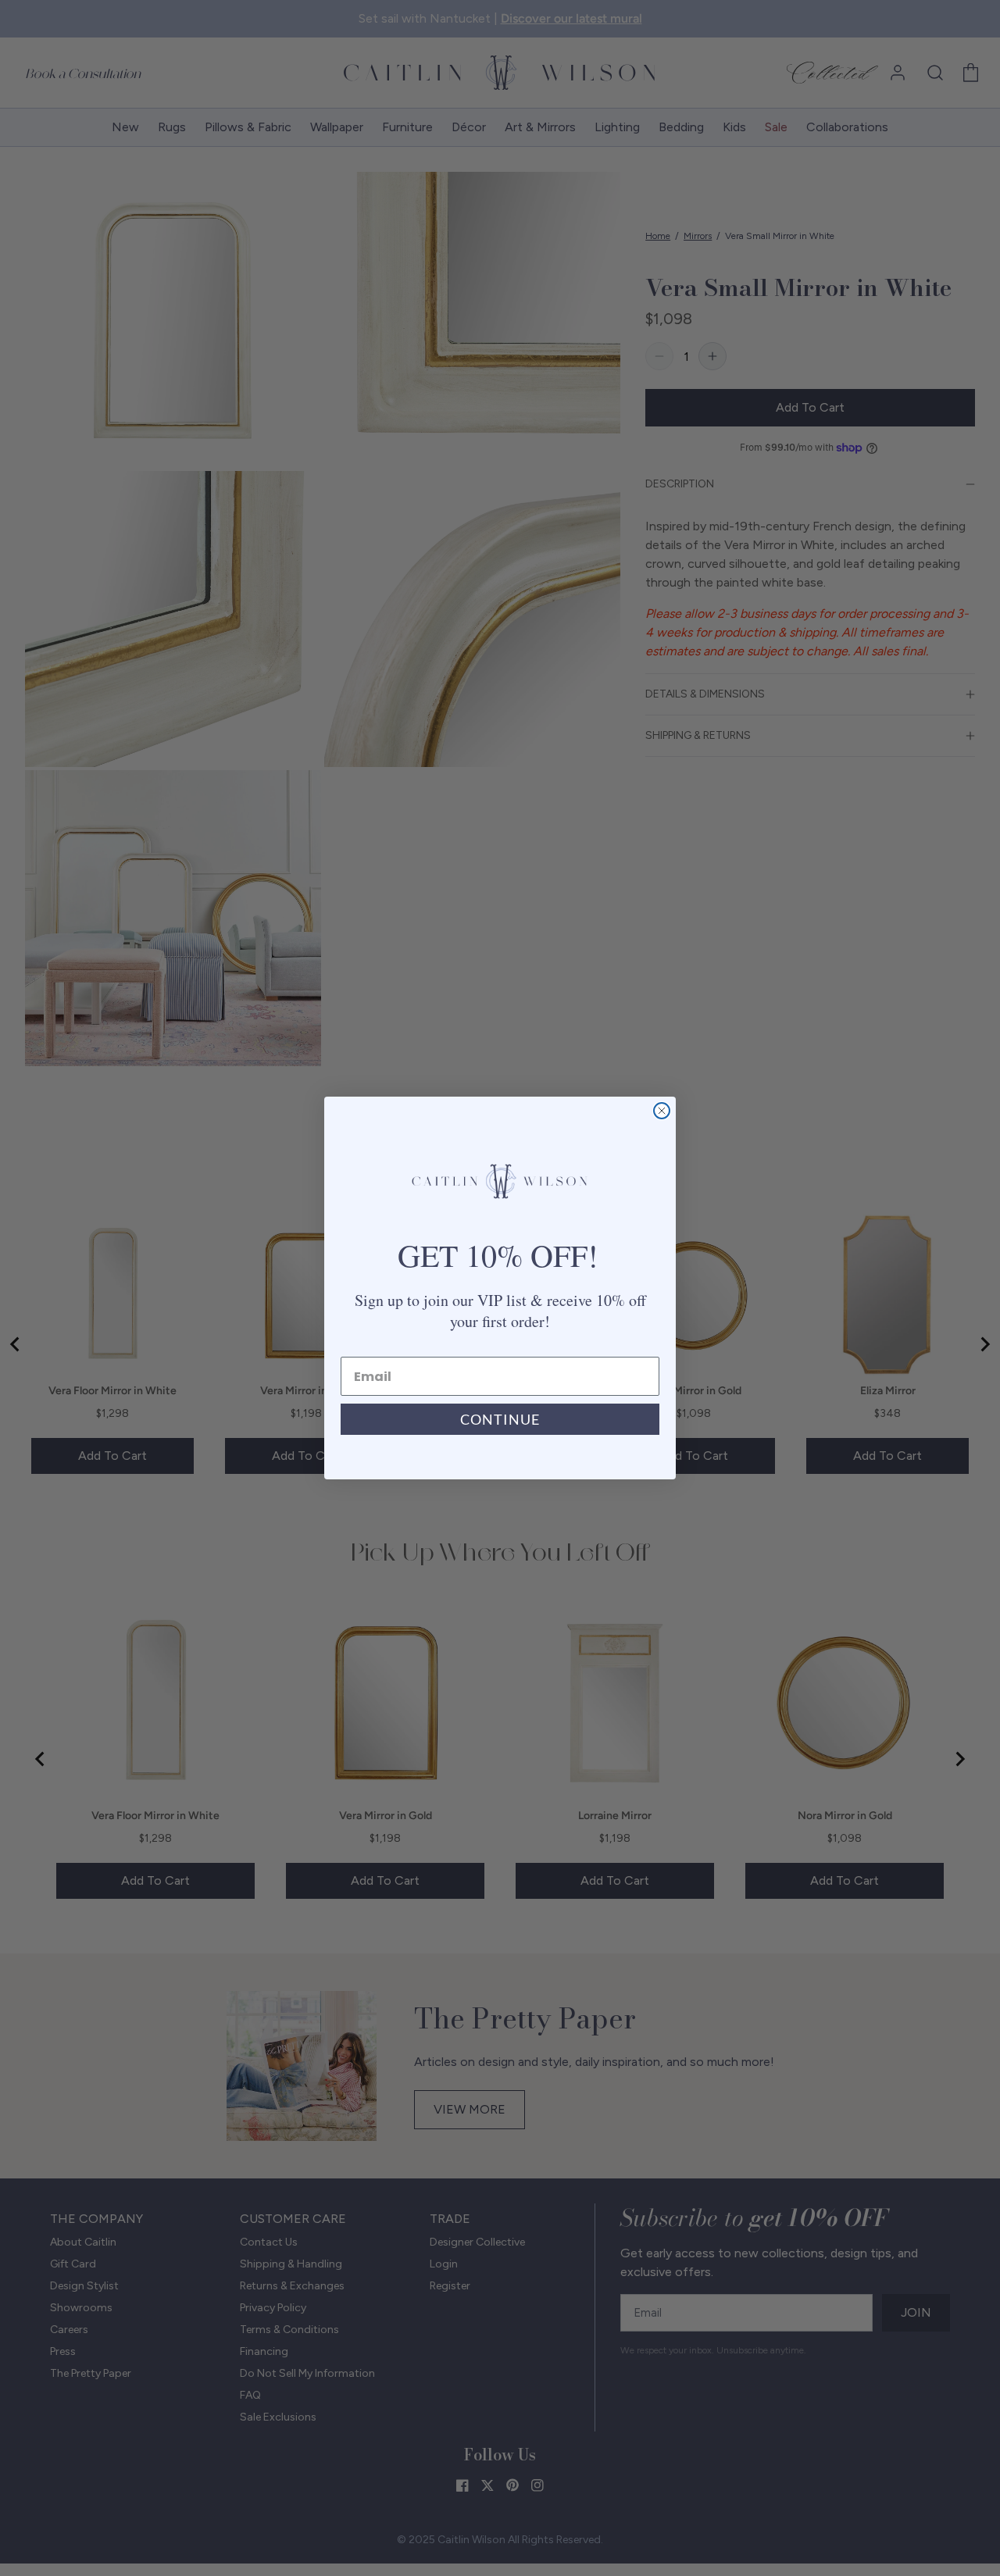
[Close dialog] (662, 1111)
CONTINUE (500, 1419)
